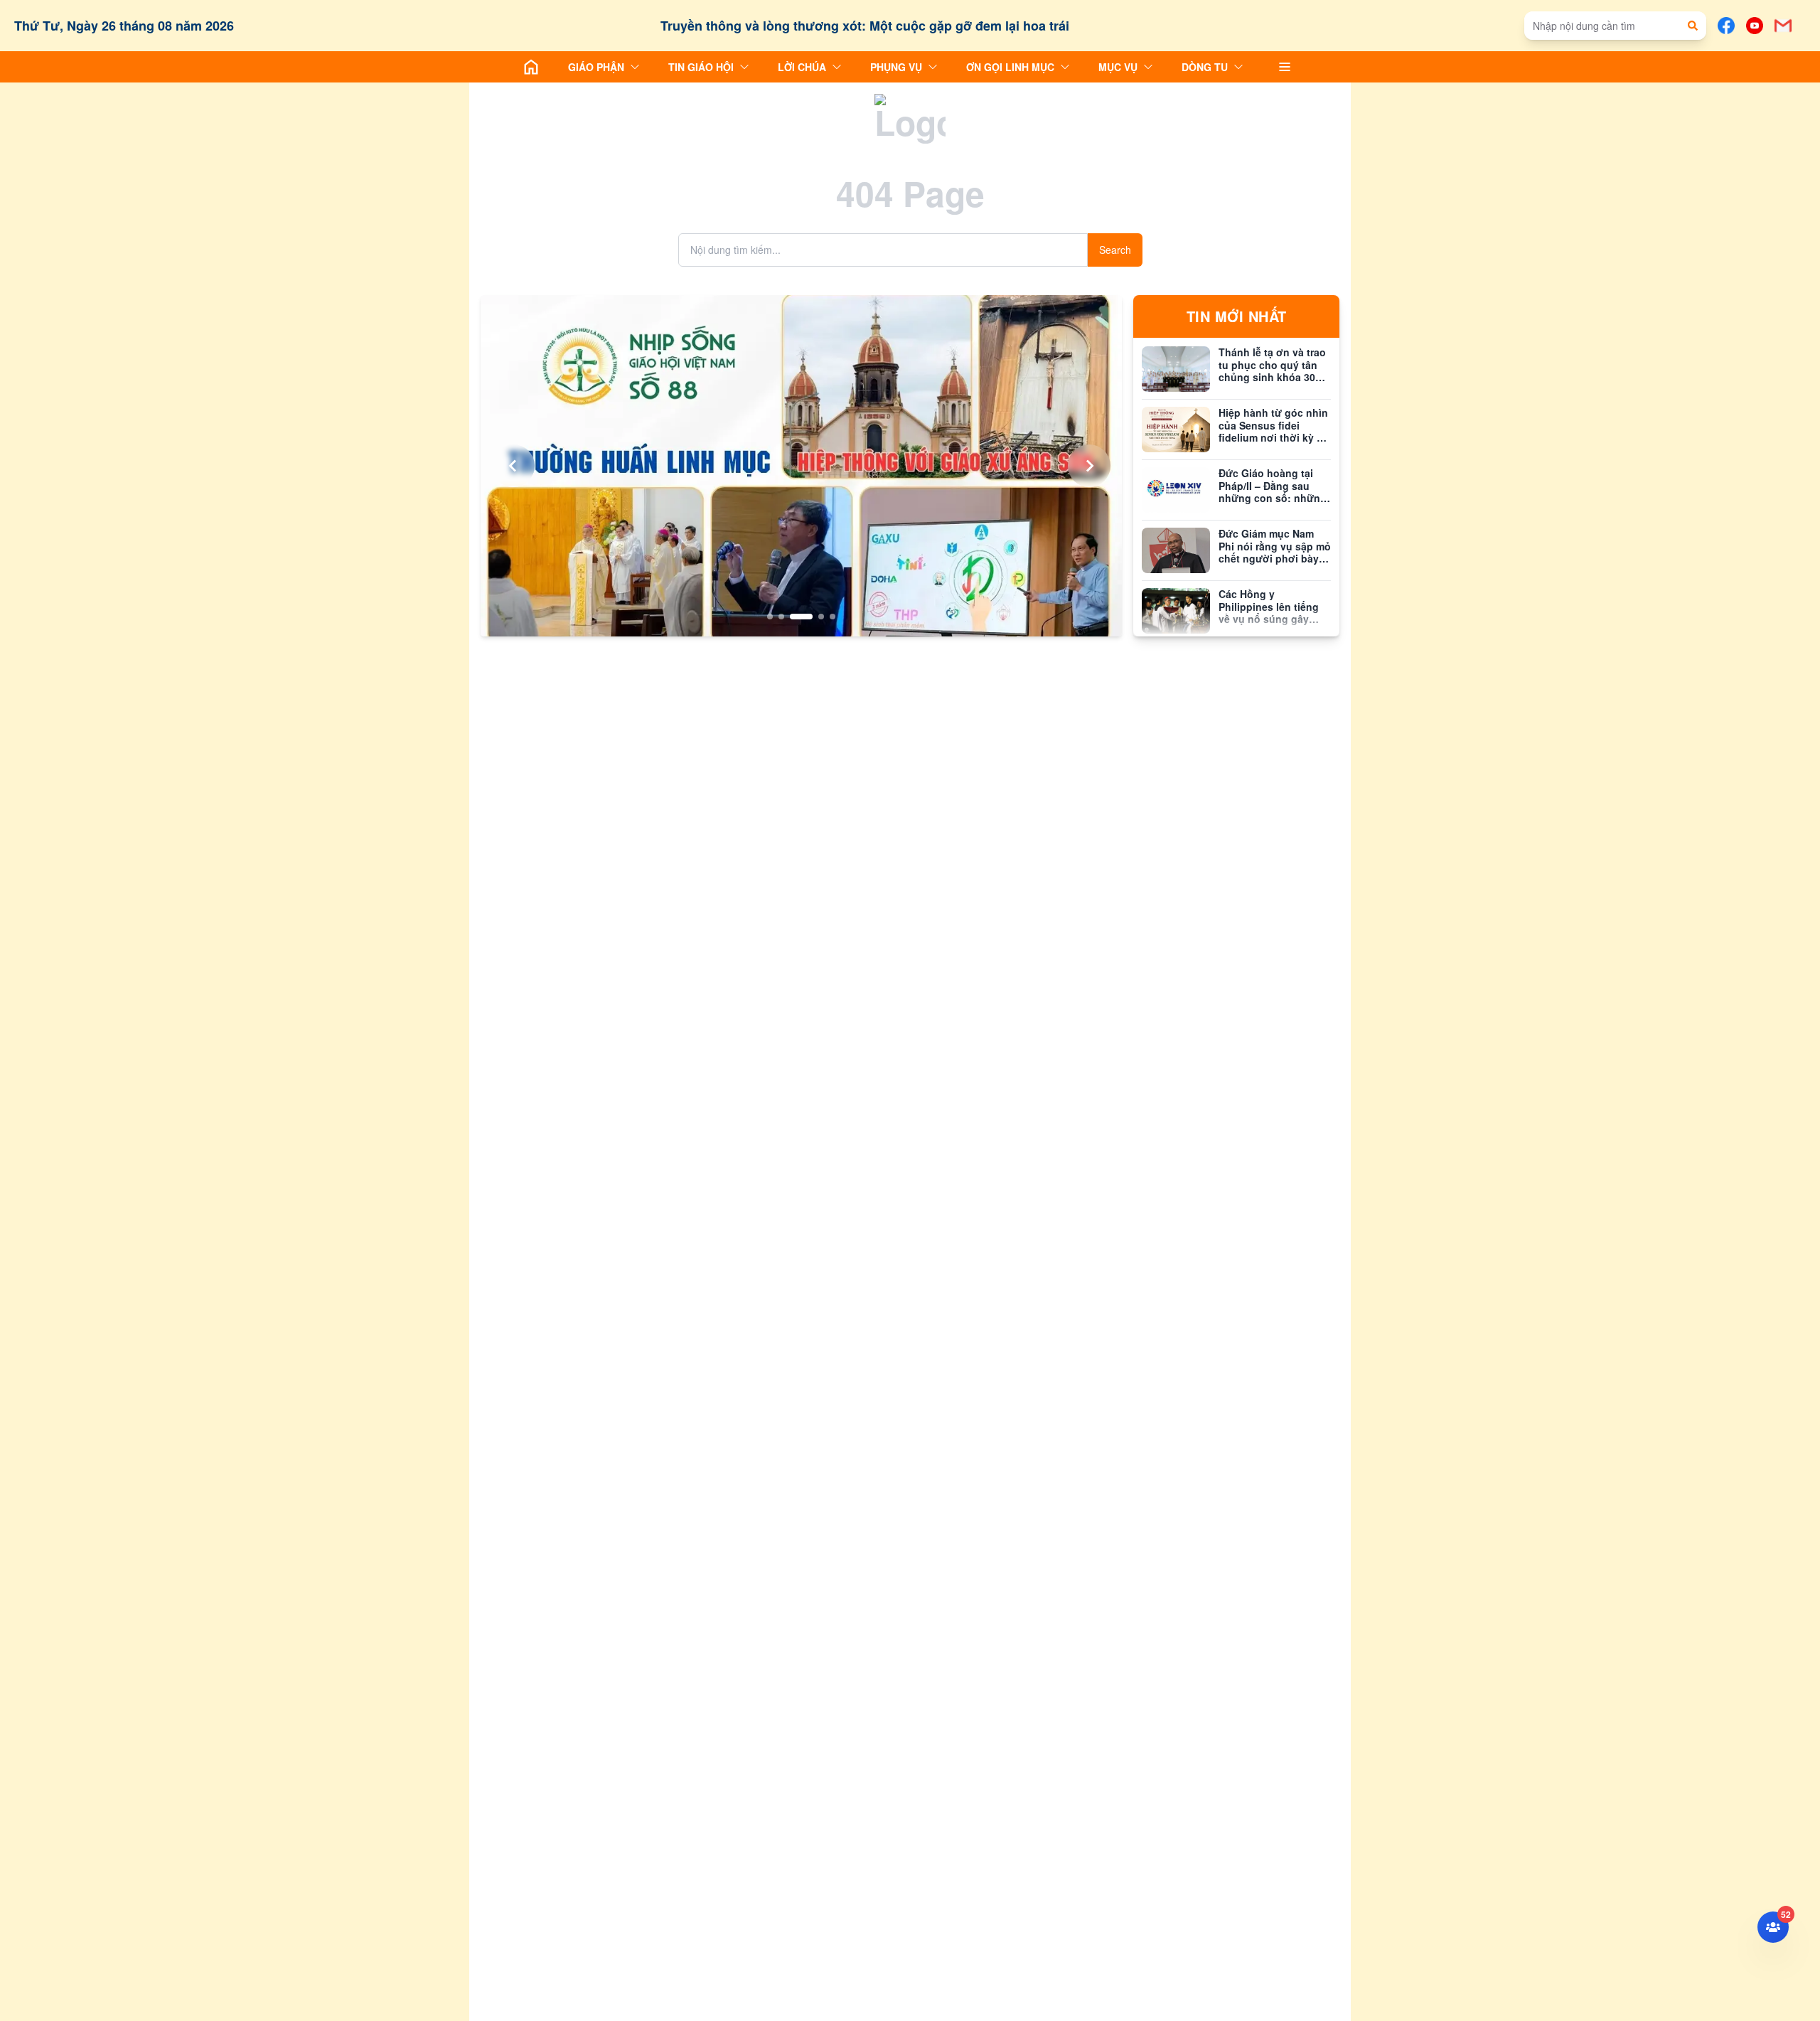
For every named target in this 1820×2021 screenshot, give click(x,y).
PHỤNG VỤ (896, 67)
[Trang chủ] (531, 67)
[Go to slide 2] (781, 617)
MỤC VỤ (1118, 67)
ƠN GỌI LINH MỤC (1010, 67)
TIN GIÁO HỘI (701, 67)
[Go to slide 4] (821, 617)
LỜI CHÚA (802, 67)
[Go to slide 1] (770, 617)
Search (1115, 250)
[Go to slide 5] (833, 617)
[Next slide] (1089, 466)
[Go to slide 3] (801, 617)
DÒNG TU (1205, 67)
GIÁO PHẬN (596, 67)
